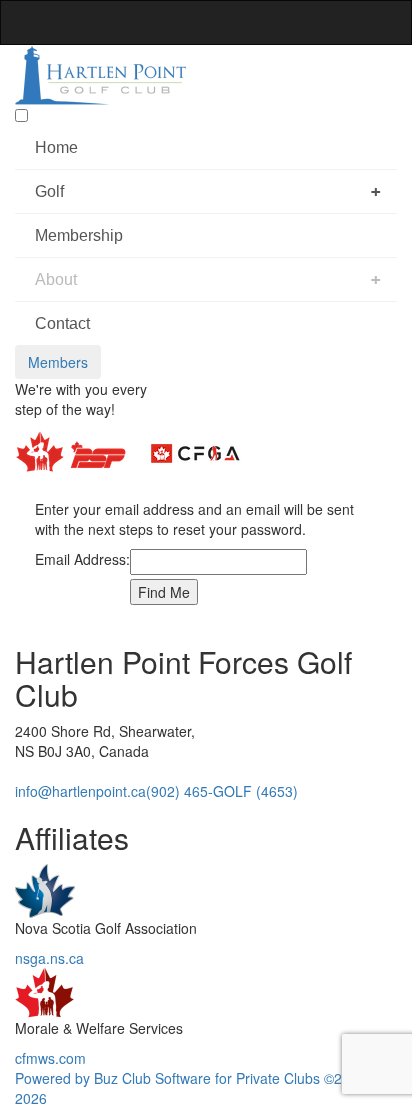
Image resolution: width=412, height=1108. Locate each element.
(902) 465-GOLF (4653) (222, 791)
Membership (79, 235)
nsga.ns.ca (49, 958)
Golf (49, 191)
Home (56, 147)
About (56, 279)
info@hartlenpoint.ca (80, 791)
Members (58, 362)
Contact (62, 323)
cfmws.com (50, 1058)
